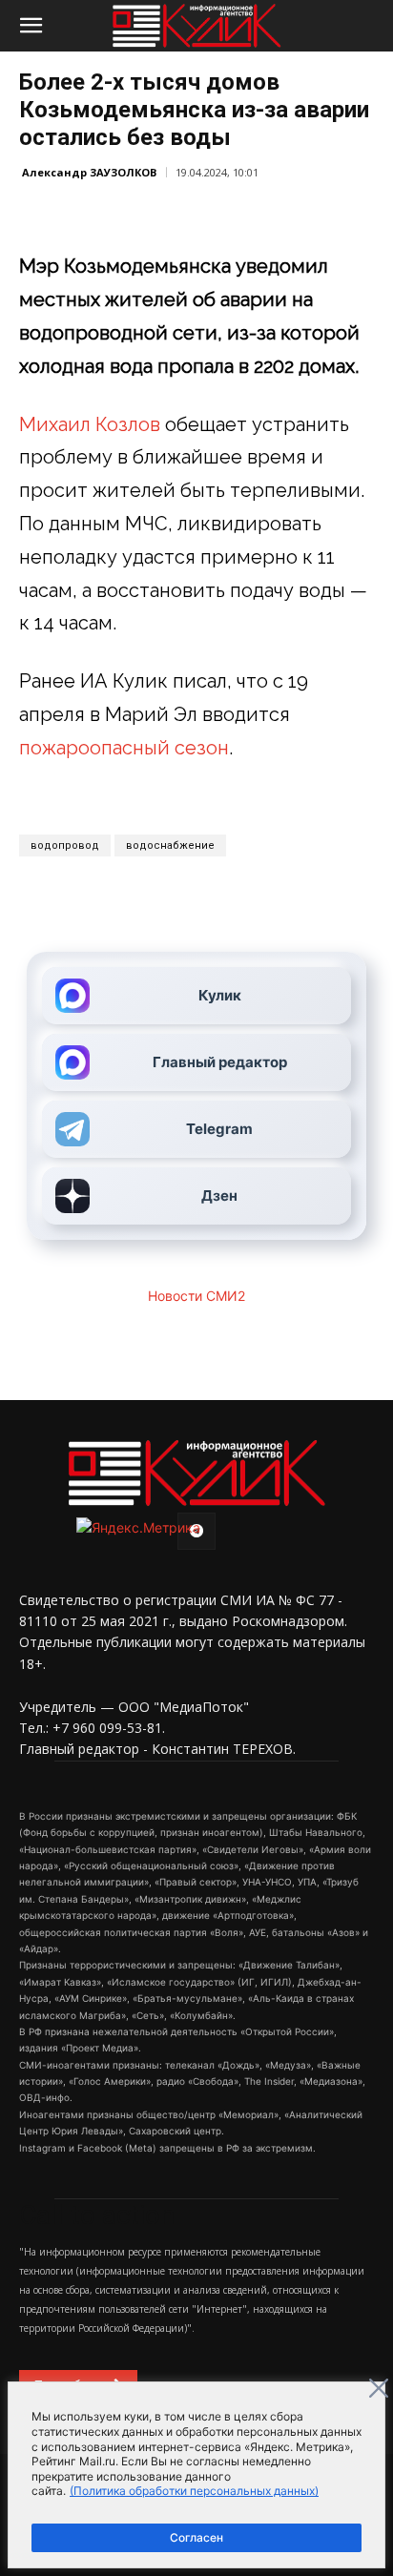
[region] (196, 2475)
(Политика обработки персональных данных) (194, 2491)
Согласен (196, 2537)
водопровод (65, 845)
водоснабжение (170, 845)
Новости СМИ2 (196, 1296)
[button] (31, 26)
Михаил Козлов (90, 424)
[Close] (379, 2388)
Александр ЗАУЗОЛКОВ (89, 172)
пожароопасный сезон (124, 748)
